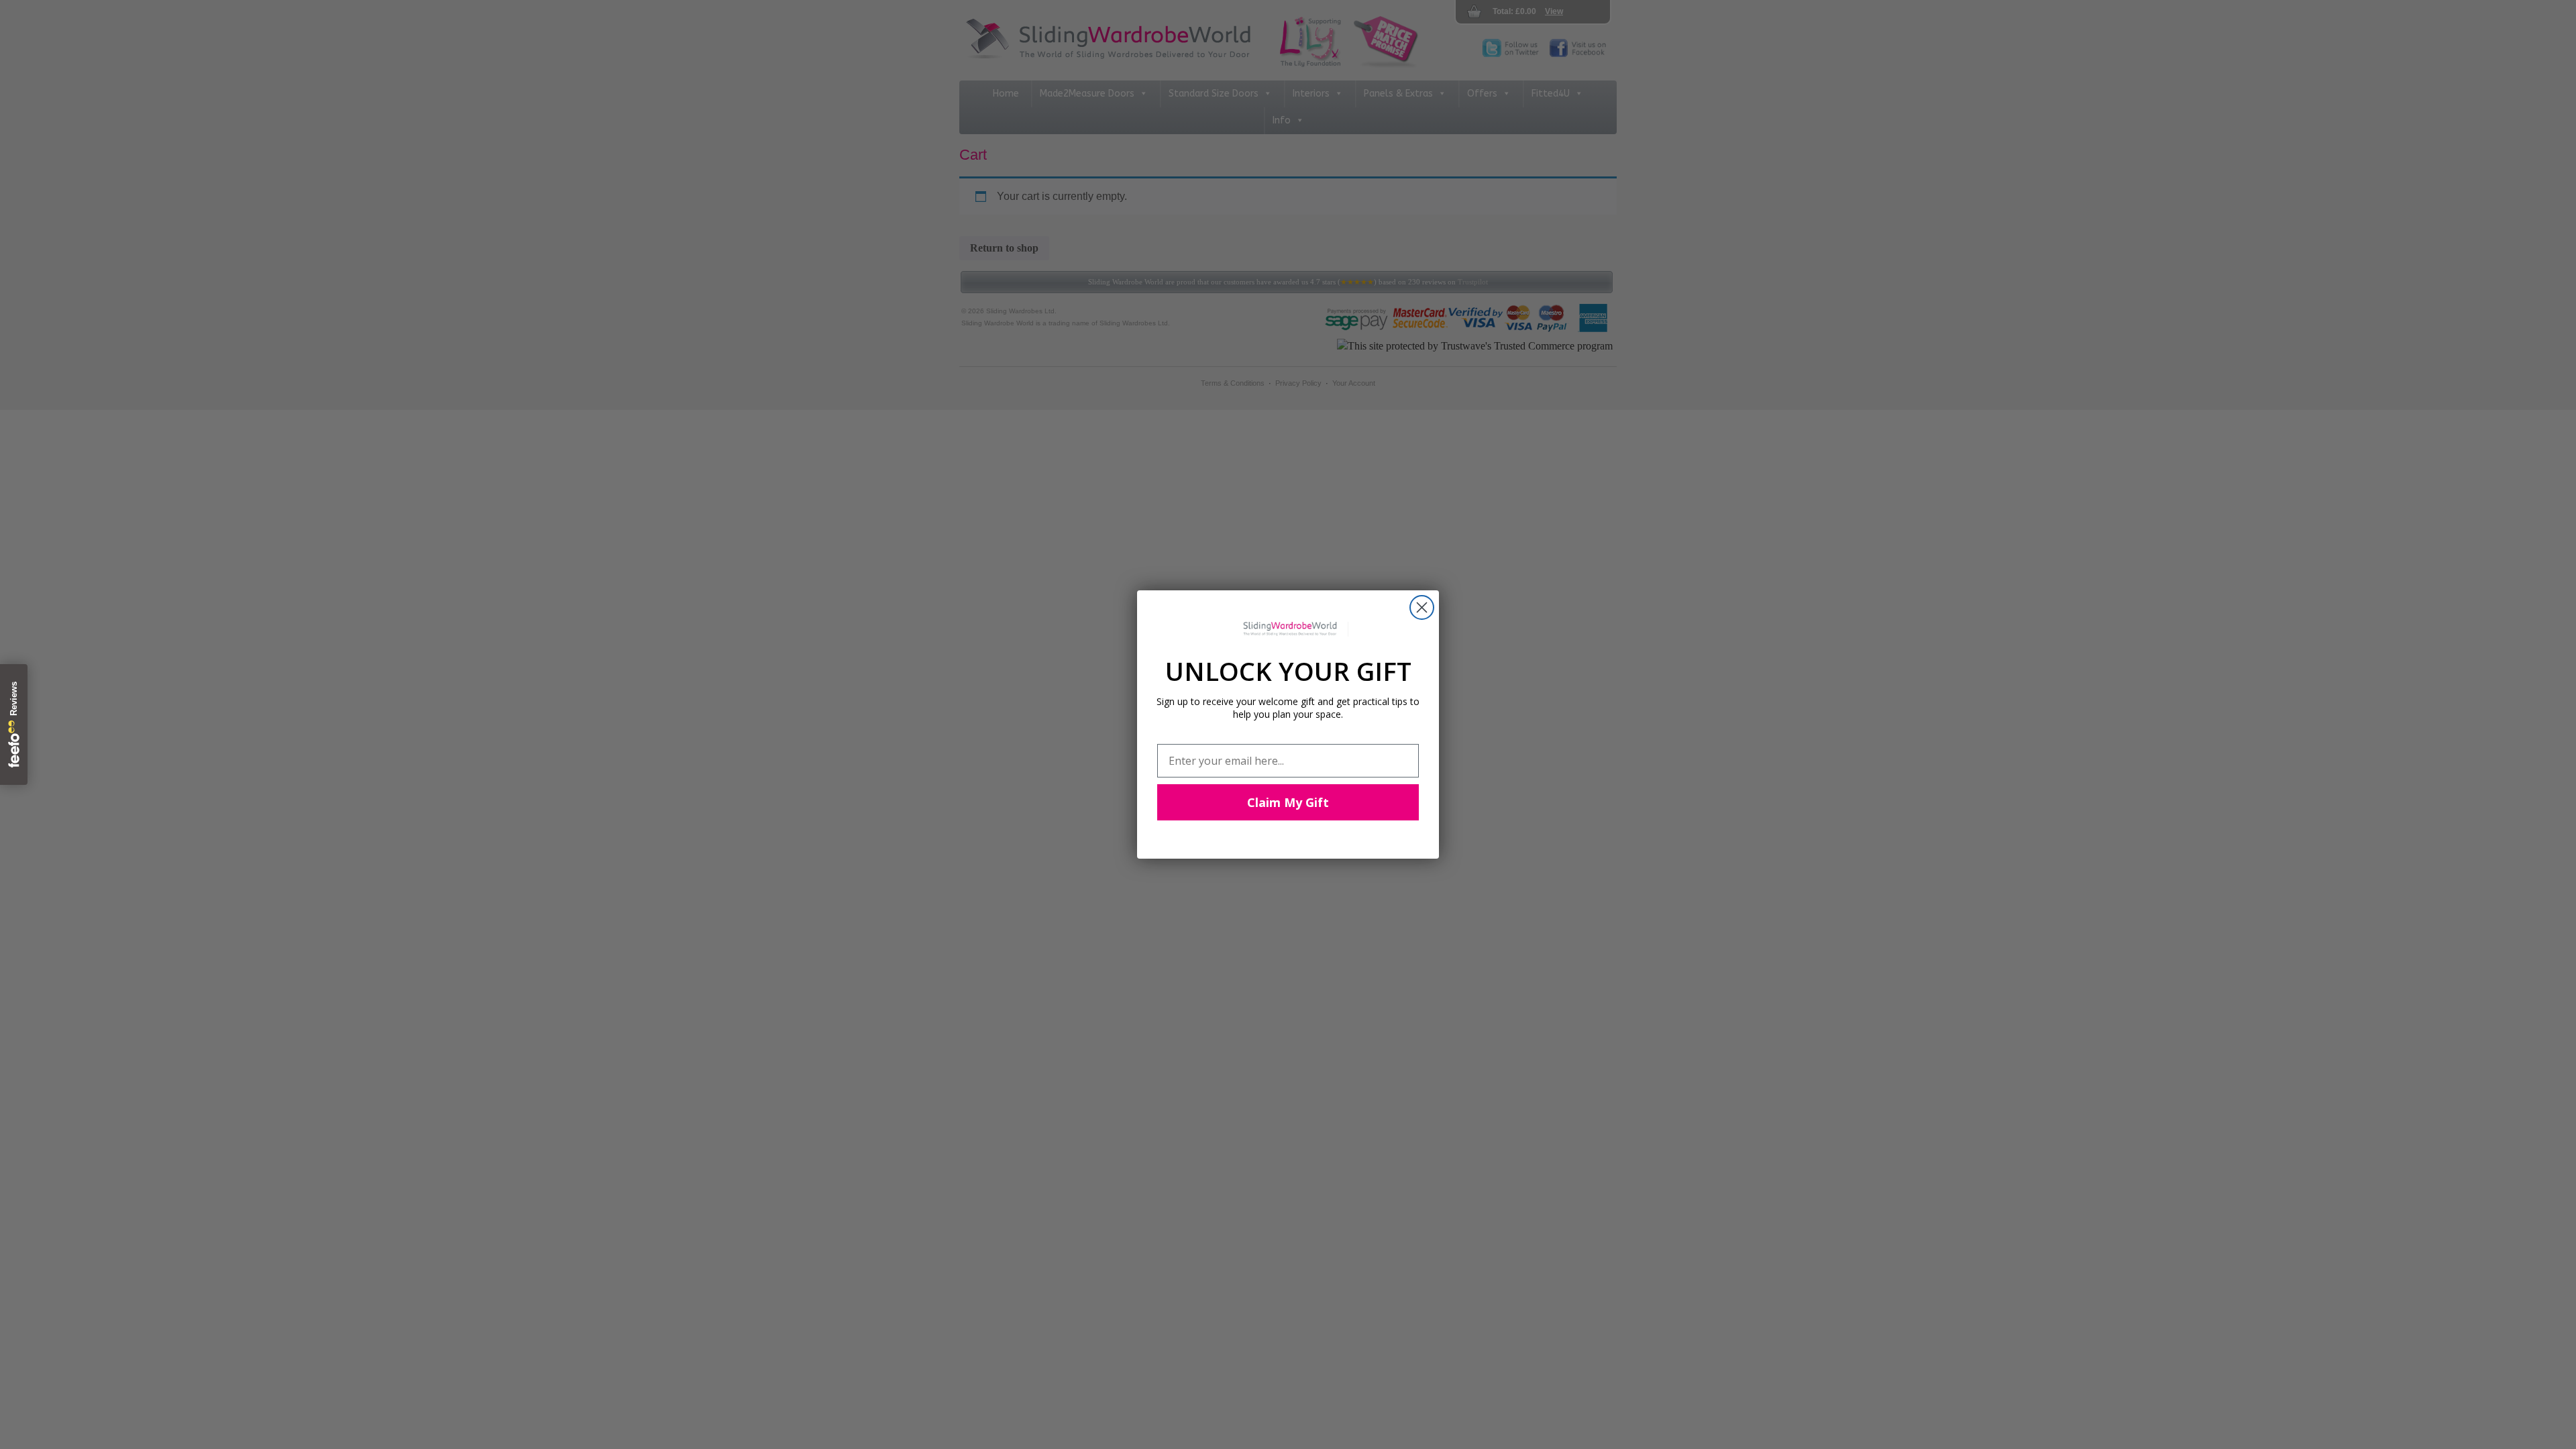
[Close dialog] (1422, 607)
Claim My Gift (1288, 802)
